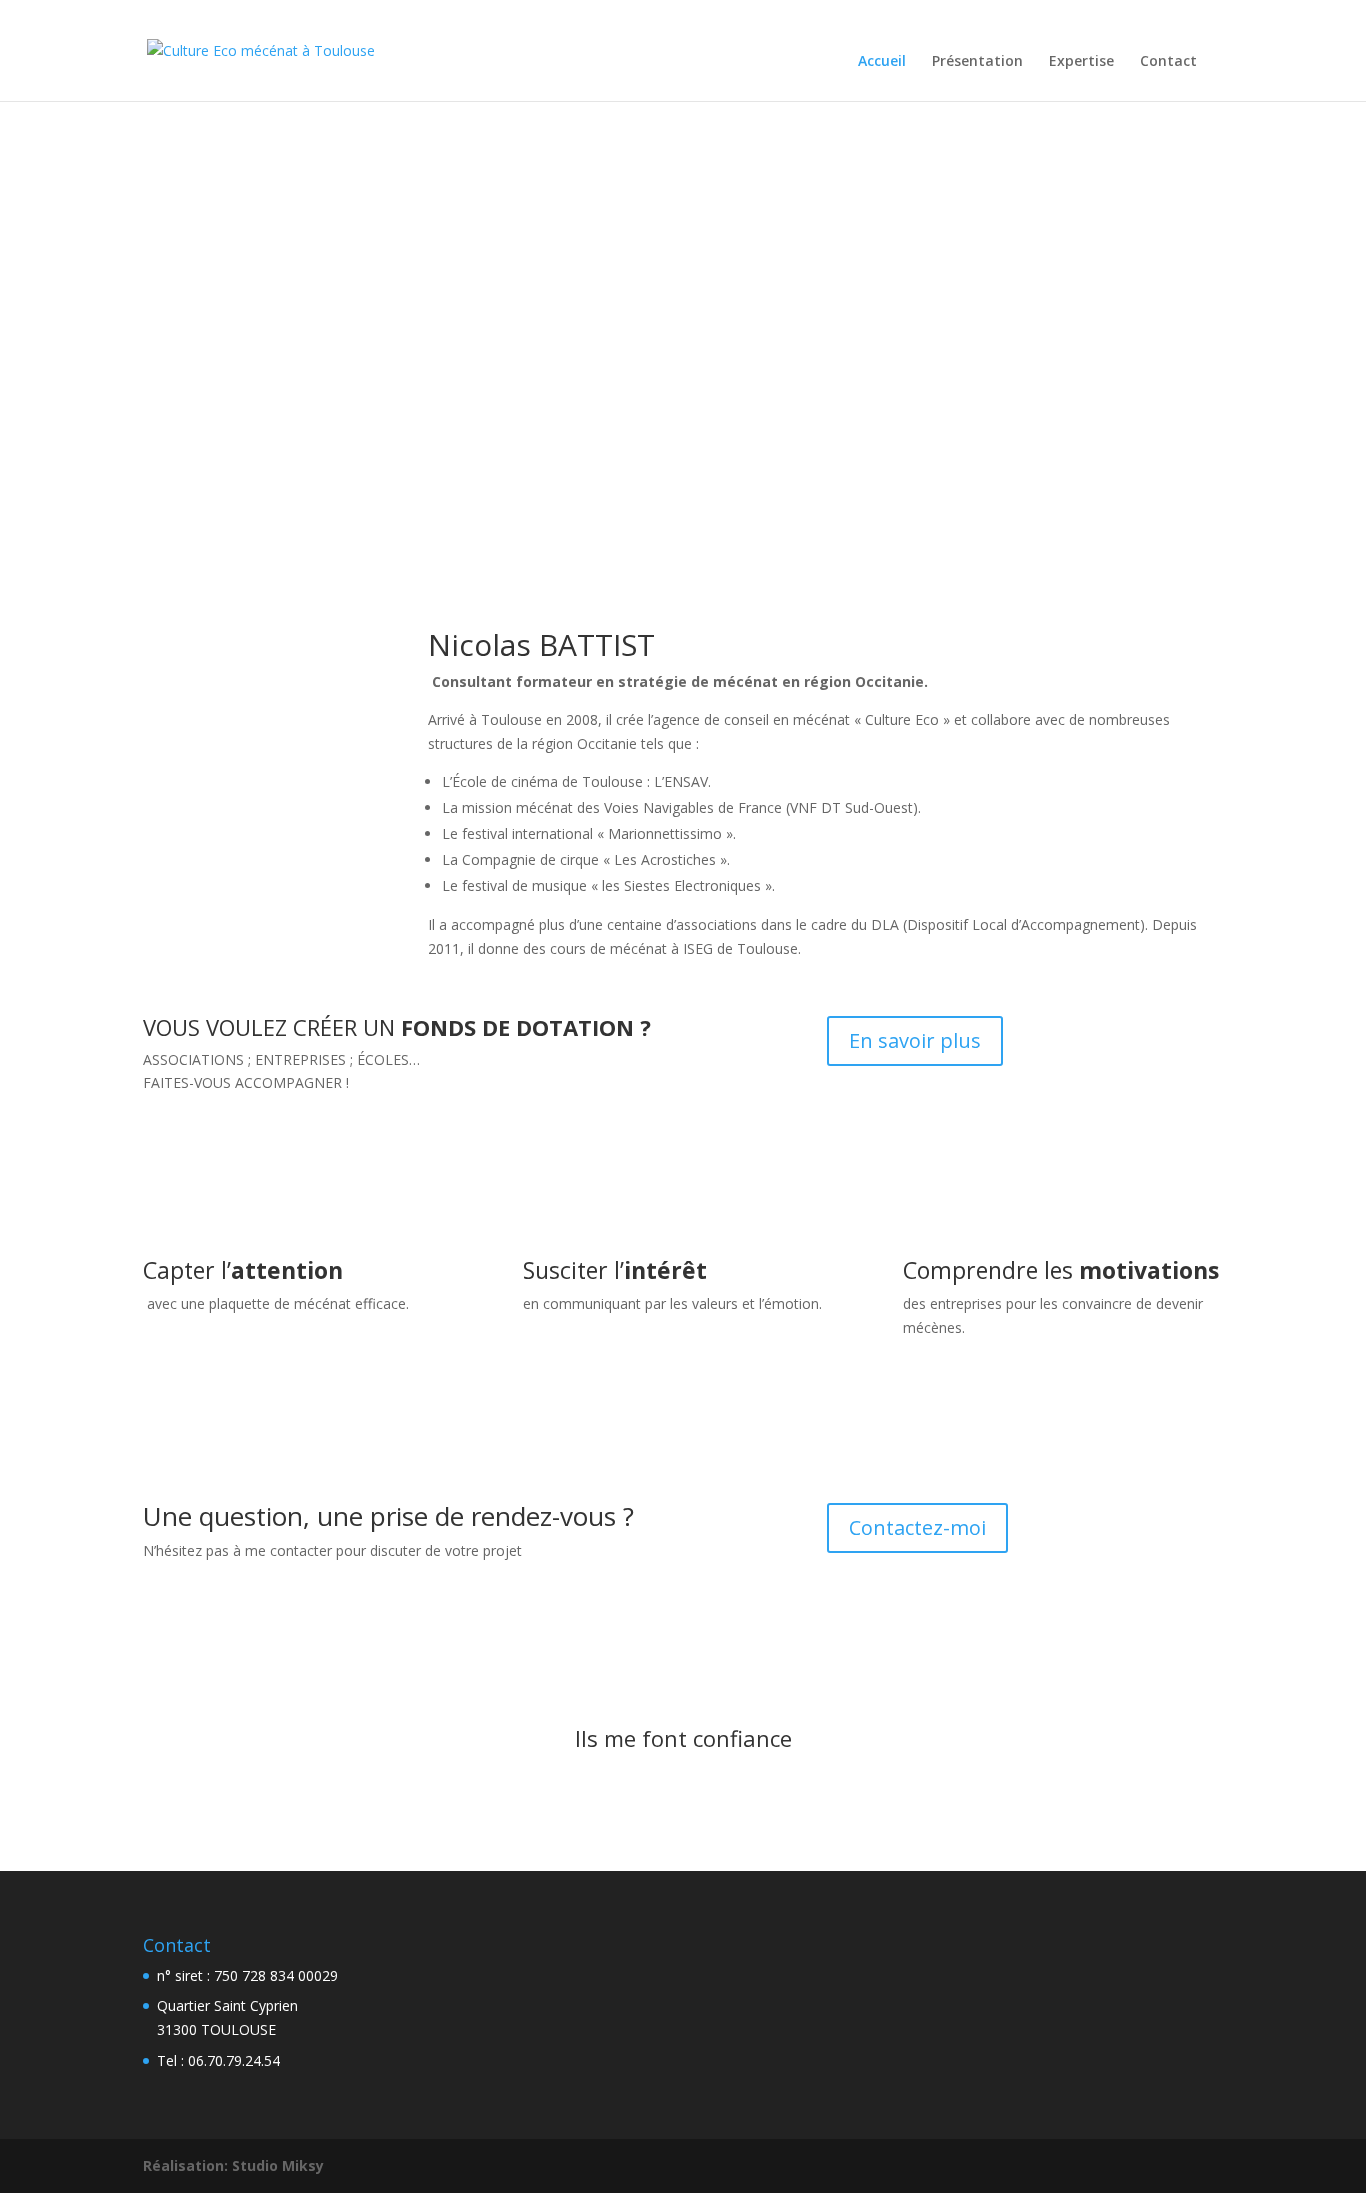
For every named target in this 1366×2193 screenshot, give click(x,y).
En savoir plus (915, 1040)
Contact (1168, 62)
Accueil (882, 62)
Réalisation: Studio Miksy (233, 2165)
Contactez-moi (917, 1527)
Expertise (1081, 62)
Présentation (977, 62)
